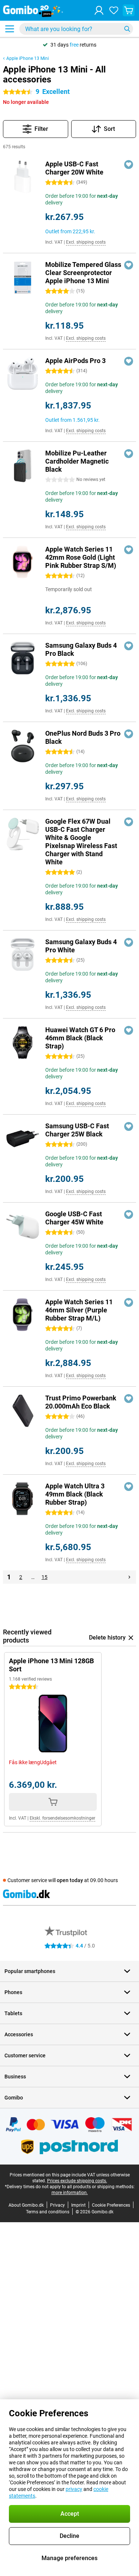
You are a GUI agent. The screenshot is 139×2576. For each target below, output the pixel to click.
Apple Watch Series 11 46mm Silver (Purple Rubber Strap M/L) (79, 1310)
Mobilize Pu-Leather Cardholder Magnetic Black (77, 461)
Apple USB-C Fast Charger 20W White (74, 168)
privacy (74, 2489)
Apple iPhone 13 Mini (28, 58)
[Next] (129, 1577)
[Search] (127, 29)
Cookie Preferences (111, 2205)
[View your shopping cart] (129, 10)
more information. (70, 2193)
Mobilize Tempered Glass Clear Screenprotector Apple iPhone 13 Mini (83, 273)
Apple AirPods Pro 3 (75, 361)
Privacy (57, 2205)
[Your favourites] (114, 10)
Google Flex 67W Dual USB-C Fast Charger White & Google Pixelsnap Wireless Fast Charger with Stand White (81, 842)
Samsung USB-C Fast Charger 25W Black (77, 1130)
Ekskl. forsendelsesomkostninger (62, 1818)
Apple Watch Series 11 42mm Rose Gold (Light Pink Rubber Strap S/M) (81, 557)
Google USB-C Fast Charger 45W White (74, 1218)
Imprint (78, 2205)
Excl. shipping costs (86, 242)
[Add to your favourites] (129, 165)
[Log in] (99, 10)
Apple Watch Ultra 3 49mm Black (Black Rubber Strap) (75, 1494)
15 (44, 1577)
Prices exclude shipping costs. (77, 2181)
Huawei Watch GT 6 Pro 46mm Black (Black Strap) (80, 1038)
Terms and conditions (48, 2212)
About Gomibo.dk (26, 2205)
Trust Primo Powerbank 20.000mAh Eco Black (81, 1402)
